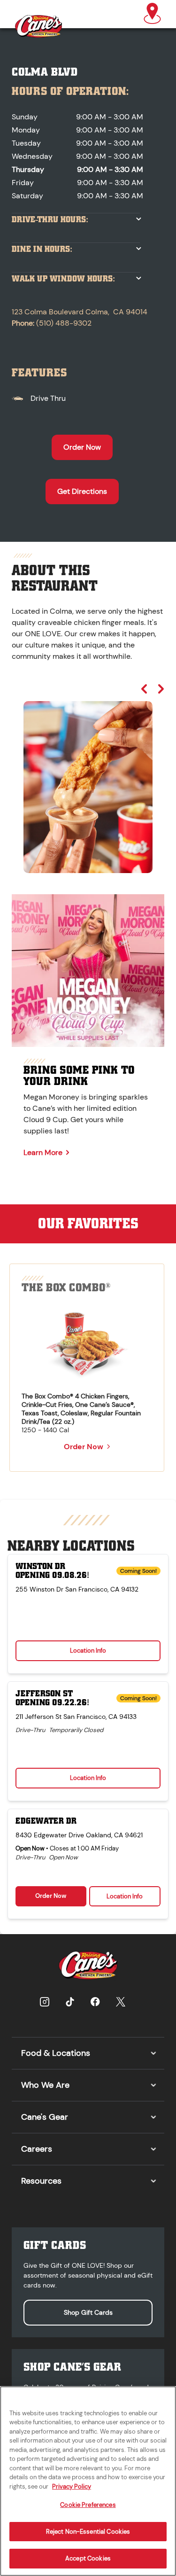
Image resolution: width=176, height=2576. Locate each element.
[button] (152, 14)
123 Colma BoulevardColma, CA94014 (80, 312)
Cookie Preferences (88, 2505)
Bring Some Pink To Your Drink (79, 1076)
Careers (37, 2149)
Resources (41, 2181)
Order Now (82, 447)
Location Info (88, 1651)
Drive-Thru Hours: (50, 220)
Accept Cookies (88, 2558)
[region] (88, 778)
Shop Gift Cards (88, 2312)
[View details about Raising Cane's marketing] (88, 971)
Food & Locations (56, 2053)
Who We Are (45, 2085)
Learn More (43, 1152)
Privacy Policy (72, 2486)
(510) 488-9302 (64, 323)
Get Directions (82, 491)
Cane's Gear (45, 2117)
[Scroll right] (161, 689)
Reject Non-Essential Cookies (88, 2532)
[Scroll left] (144, 689)
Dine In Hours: (42, 249)
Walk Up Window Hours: (63, 279)
